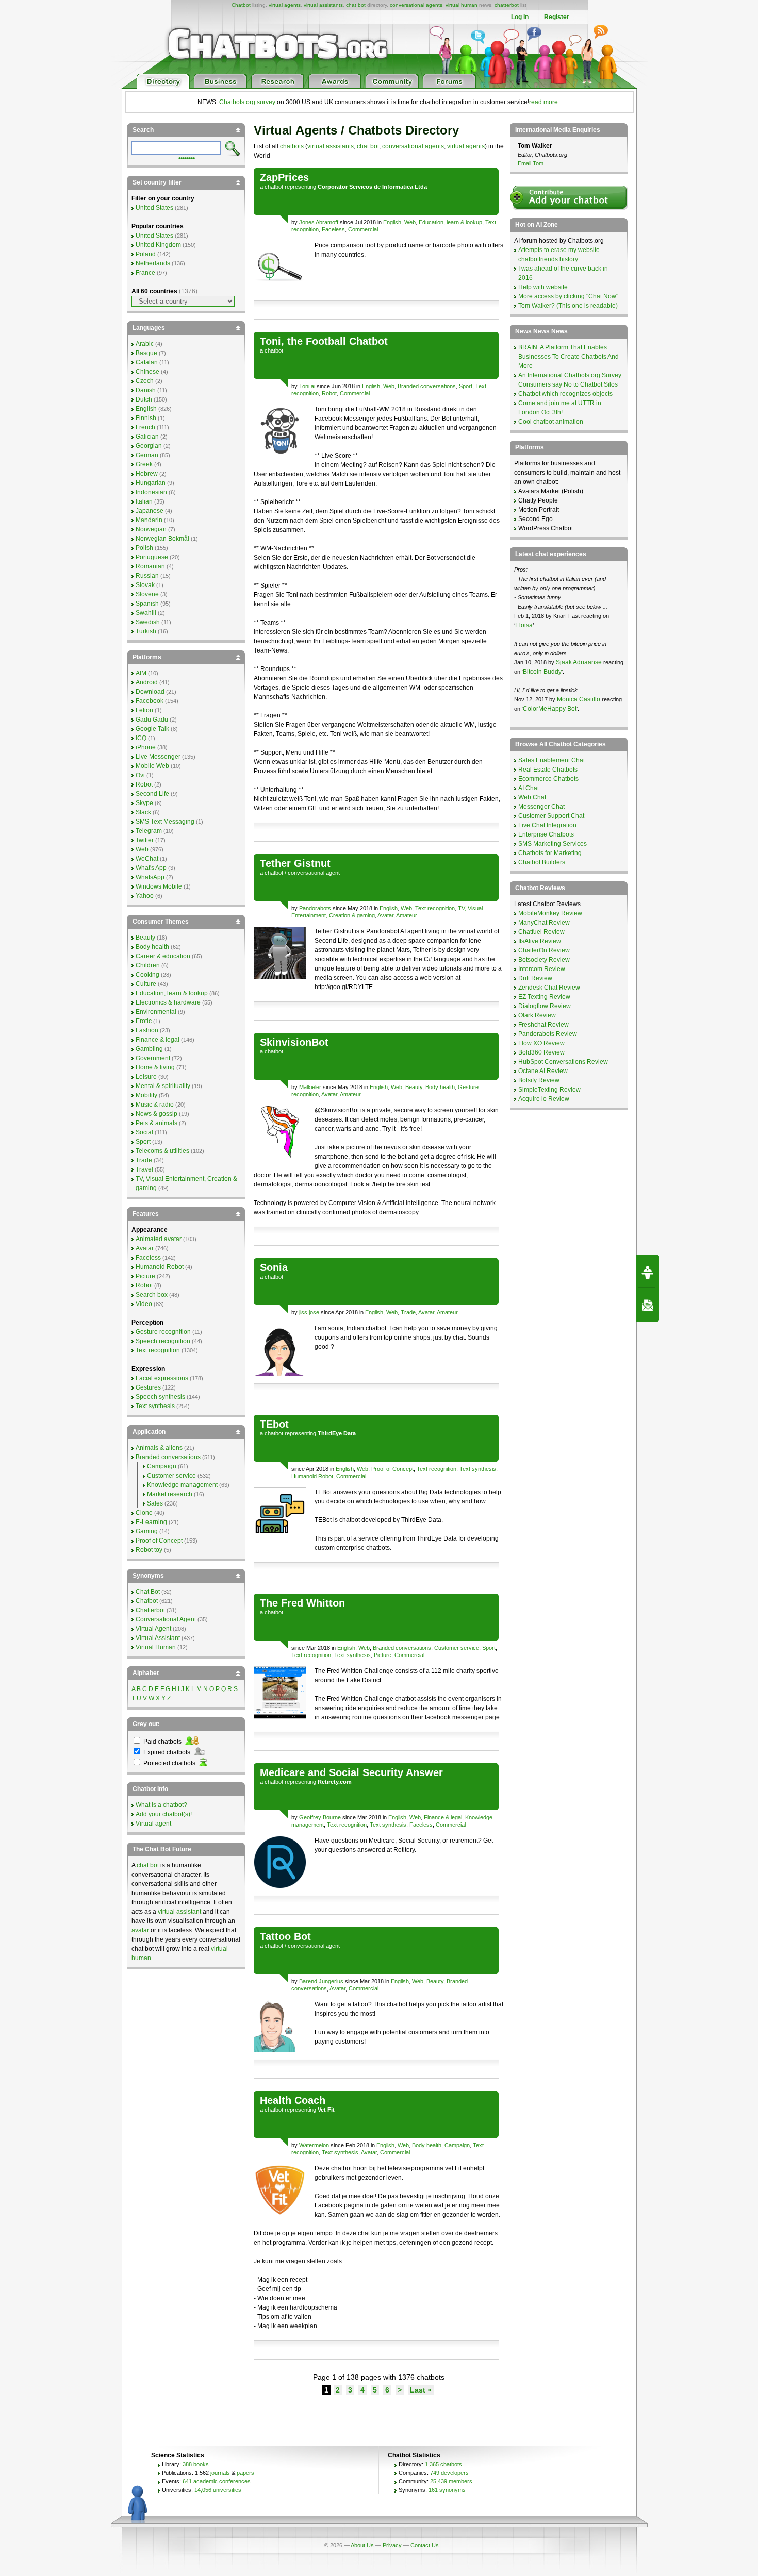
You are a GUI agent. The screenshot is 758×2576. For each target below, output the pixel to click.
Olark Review (537, 1015)
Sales (155, 1503)
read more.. (545, 102)
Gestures (148, 1387)
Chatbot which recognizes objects (565, 394)
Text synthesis (478, 1469)
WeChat (147, 859)
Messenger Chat (541, 807)
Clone (144, 1513)
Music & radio (155, 1105)
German (147, 455)
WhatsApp (150, 877)
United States (154, 208)
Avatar (385, 915)
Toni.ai (307, 386)
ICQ (141, 738)
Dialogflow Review (545, 1006)
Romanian (150, 566)
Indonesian (151, 492)
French (145, 427)
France (145, 273)
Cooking (147, 975)
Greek (144, 464)
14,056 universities (218, 2490)
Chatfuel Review (541, 932)
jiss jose (309, 1312)
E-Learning (151, 1522)
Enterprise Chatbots (546, 834)
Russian (147, 576)
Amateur (407, 915)
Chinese (147, 372)
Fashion (147, 1030)
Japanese (150, 511)
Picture (383, 1655)
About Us (362, 2545)
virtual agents (285, 5)
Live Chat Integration (547, 825)
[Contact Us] (648, 1305)
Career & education (163, 956)
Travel (144, 1169)
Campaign (457, 2145)
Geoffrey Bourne (320, 1817)
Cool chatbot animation (551, 422)
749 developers (449, 2473)
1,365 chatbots (443, 2464)
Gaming (147, 1531)
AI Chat (529, 788)
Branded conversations (427, 386)
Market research (170, 1494)
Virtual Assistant (158, 1638)
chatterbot (507, 5)
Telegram (149, 831)
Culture (146, 984)
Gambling (149, 1049)
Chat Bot (148, 1592)
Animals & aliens (159, 1448)
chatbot (274, 187)
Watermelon (314, 2145)
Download (150, 692)
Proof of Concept (392, 1469)
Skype (144, 803)
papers (245, 2473)
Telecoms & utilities (162, 1151)
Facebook (150, 701)
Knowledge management (182, 1485)
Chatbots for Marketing (550, 853)
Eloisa (524, 625)
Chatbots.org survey (247, 102)
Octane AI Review (543, 1071)
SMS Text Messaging (165, 822)
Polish (144, 548)
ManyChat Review (544, 923)
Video (144, 1304)
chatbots (292, 146)
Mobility (146, 1095)
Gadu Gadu (152, 720)
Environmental (156, 1012)
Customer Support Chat (551, 816)
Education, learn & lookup (450, 222)
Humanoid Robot (312, 1476)
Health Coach (293, 2100)
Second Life (152, 794)
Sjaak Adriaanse (579, 662)
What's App (151, 868)
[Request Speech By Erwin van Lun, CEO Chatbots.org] (648, 1272)
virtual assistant (179, 1912)
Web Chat (532, 797)
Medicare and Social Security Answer (351, 1772)
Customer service (457, 1648)
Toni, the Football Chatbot (324, 341)
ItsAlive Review (540, 941)
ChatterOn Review (544, 950)
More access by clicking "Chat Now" (568, 296)
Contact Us (425, 2545)
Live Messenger (158, 757)
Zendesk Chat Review (549, 988)
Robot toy (149, 1550)
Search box (152, 1295)
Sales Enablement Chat (551, 760)
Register (557, 17)
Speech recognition (163, 1341)
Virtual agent (153, 1824)
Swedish (148, 622)
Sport (466, 386)
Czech (145, 381)
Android (147, 682)
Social (144, 1132)
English (392, 222)
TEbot (274, 1424)
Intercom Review (542, 969)
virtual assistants (323, 5)
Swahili (146, 613)
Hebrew (147, 474)
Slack (143, 812)
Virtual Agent (153, 1629)
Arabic (145, 344)
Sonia (274, 1267)
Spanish (147, 604)
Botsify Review (539, 1080)
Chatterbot (150, 1610)
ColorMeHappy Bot (550, 709)
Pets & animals (156, 1123)
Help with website (543, 287)
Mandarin (149, 520)
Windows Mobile (159, 886)
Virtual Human (156, 1647)
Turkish (146, 631)
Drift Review (535, 978)
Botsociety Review (544, 960)
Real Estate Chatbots (548, 770)
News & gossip (156, 1114)
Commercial (363, 229)
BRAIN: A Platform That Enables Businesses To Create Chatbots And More (568, 357)
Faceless (333, 229)
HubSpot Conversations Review (563, 1062)
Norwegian (151, 529)
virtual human (462, 5)
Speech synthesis (160, 1397)
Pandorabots (315, 908)
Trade (408, 1312)
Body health (440, 1087)
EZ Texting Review (544, 997)
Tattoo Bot (285, 1936)
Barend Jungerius (321, 1981)
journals (220, 2473)
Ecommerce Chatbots (548, 779)
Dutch (144, 399)
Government (153, 1058)
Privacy (392, 2545)
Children (148, 965)
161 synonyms (447, 2490)
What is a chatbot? (161, 1805)
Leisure (146, 1077)
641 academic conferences (217, 2481)
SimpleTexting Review (549, 1090)
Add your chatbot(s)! (164, 1814)
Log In (520, 17)
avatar (140, 1930)
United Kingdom (158, 245)
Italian (144, 501)
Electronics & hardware (168, 1002)
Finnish (146, 418)
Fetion (144, 710)
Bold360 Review (541, 1052)
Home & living (155, 1067)
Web (410, 222)
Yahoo (145, 896)
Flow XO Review (541, 1043)
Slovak (145, 585)
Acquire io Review (544, 1099)
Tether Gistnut (295, 863)
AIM (141, 673)
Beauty (414, 1087)
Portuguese (152, 557)
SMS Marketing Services (553, 844)
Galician (147, 437)
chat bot (356, 5)
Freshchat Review (543, 1025)
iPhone (146, 747)
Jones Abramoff (319, 222)
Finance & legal (443, 1817)
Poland (146, 254)
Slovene (147, 594)
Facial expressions (162, 1378)
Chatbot (241, 5)
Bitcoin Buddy (542, 672)
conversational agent (314, 873)
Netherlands (153, 263)
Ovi (140, 775)
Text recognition (435, 908)
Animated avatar (159, 1239)
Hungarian (151, 483)
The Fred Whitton (302, 1603)
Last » (421, 2390)
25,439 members (451, 2481)
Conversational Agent (166, 1619)
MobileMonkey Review (550, 913)
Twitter (145, 840)
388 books (196, 2464)
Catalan (147, 362)
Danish (146, 390)
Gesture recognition (163, 1332)
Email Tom (531, 163)
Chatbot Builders (542, 862)
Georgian (149, 446)
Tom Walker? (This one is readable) (568, 306)
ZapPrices (284, 177)
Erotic (144, 1021)
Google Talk (152, 729)
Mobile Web (152, 766)
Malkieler (310, 1087)
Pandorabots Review (548, 1034)
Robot (329, 393)
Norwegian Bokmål (162, 539)
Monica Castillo (579, 699)
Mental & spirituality (163, 1086)
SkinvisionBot (294, 1042)
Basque (146, 353)
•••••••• (187, 157)
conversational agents (416, 5)
